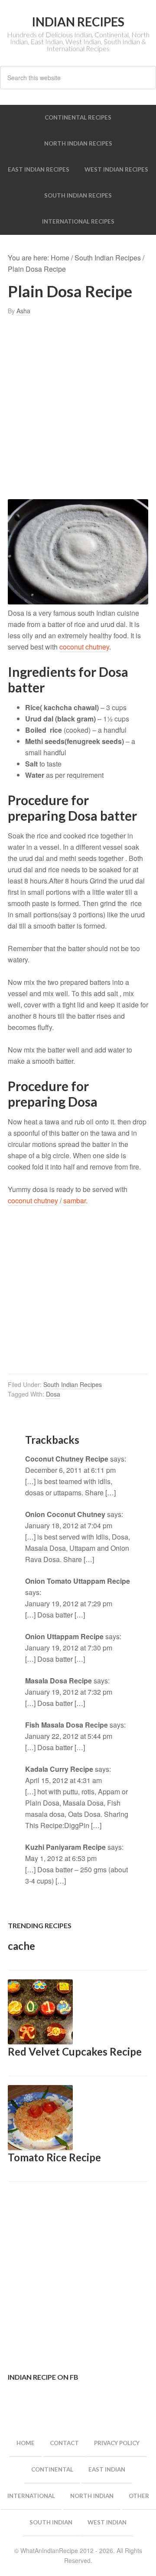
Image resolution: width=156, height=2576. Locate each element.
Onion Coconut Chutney (65, 1514)
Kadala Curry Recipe (59, 1769)
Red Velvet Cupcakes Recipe (75, 2051)
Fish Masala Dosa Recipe (67, 1725)
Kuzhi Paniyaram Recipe (65, 1847)
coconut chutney (84, 647)
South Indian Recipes (73, 1384)
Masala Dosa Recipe (58, 1681)
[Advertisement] (78, 408)
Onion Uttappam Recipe (64, 1636)
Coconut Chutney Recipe (67, 1459)
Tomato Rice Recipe (54, 2157)
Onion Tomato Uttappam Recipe (78, 1581)
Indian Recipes (78, 22)
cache (21, 1946)
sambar (75, 1200)
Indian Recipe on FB (43, 2377)
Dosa (53, 1394)
